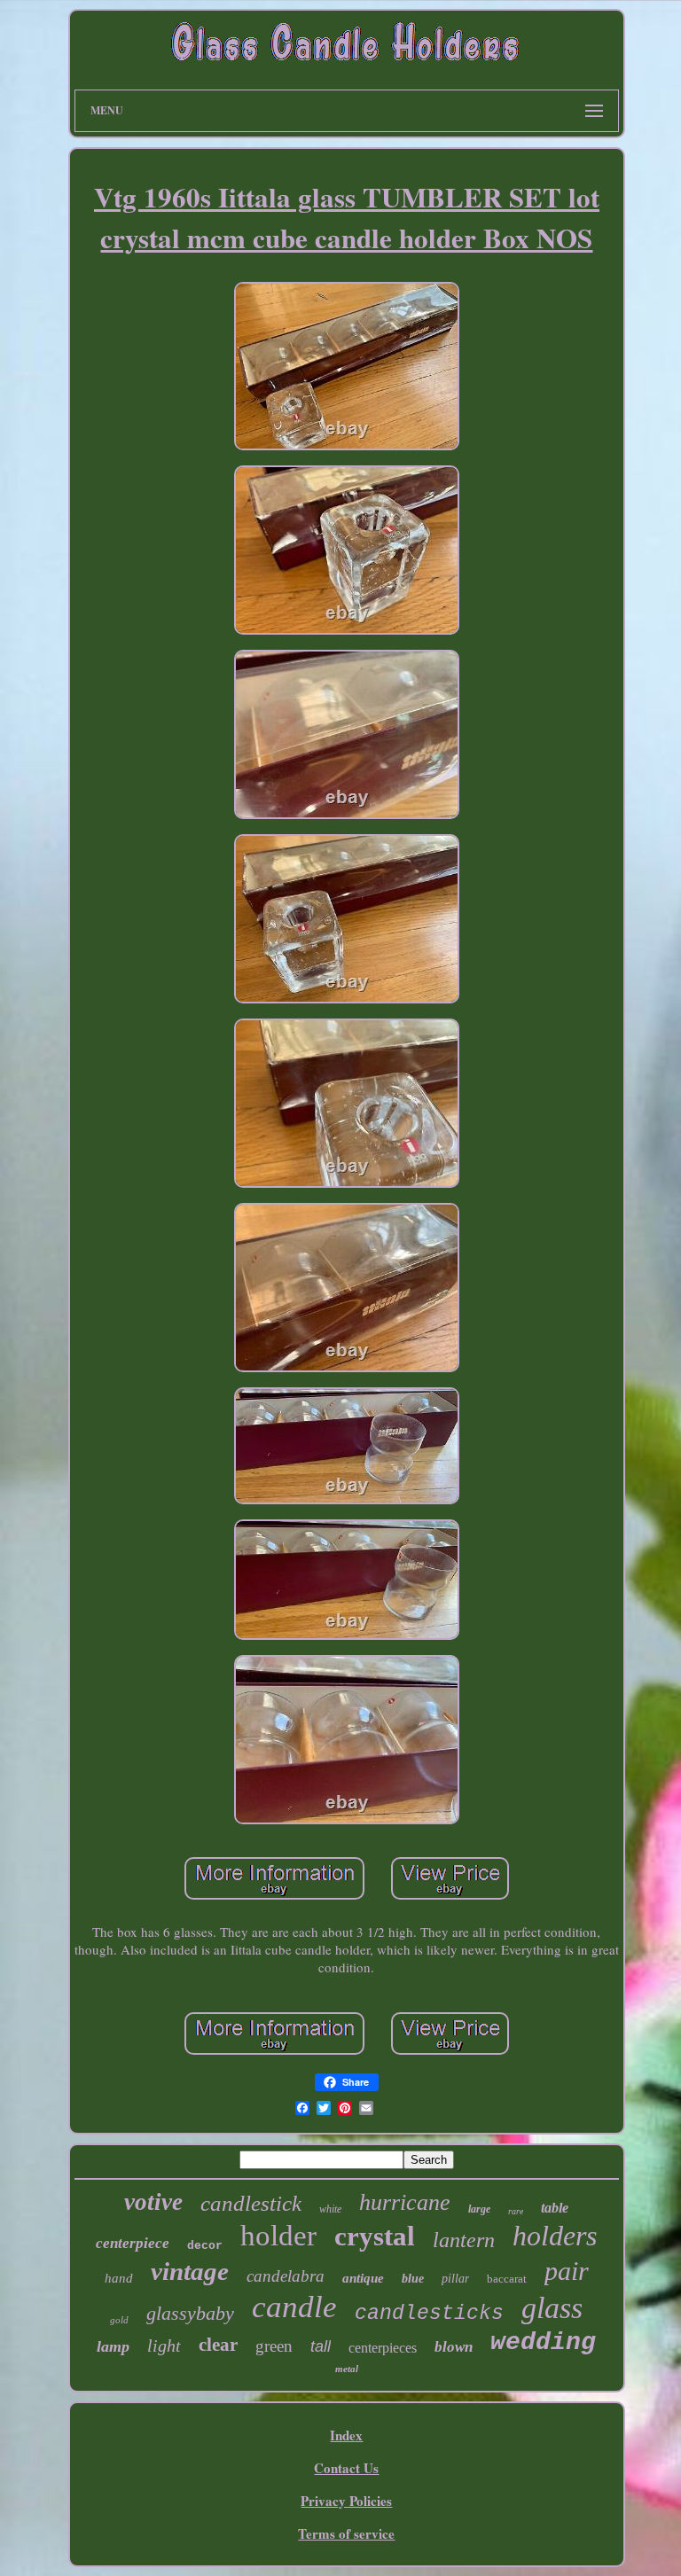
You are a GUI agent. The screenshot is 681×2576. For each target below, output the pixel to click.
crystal (375, 2236)
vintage (190, 2271)
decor (205, 2246)
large (479, 2209)
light (164, 2346)
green (274, 2346)
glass (552, 2308)
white (330, 2209)
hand (119, 2278)
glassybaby (190, 2313)
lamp (113, 2346)
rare (516, 2211)
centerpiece (133, 2243)
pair (567, 2271)
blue (413, 2279)
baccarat (507, 2279)
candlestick (251, 2203)
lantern (464, 2240)
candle (294, 2307)
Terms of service (346, 2533)
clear (218, 2345)
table (555, 2208)
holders (555, 2236)
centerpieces (383, 2348)
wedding (543, 2342)
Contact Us (346, 2468)
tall (321, 2346)
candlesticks (429, 2314)
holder (278, 2236)
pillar (455, 2279)
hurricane (405, 2202)
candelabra (286, 2276)
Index (346, 2435)
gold (119, 2320)
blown (454, 2347)
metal (347, 2369)
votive (153, 2202)
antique (363, 2278)
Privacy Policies (346, 2501)
